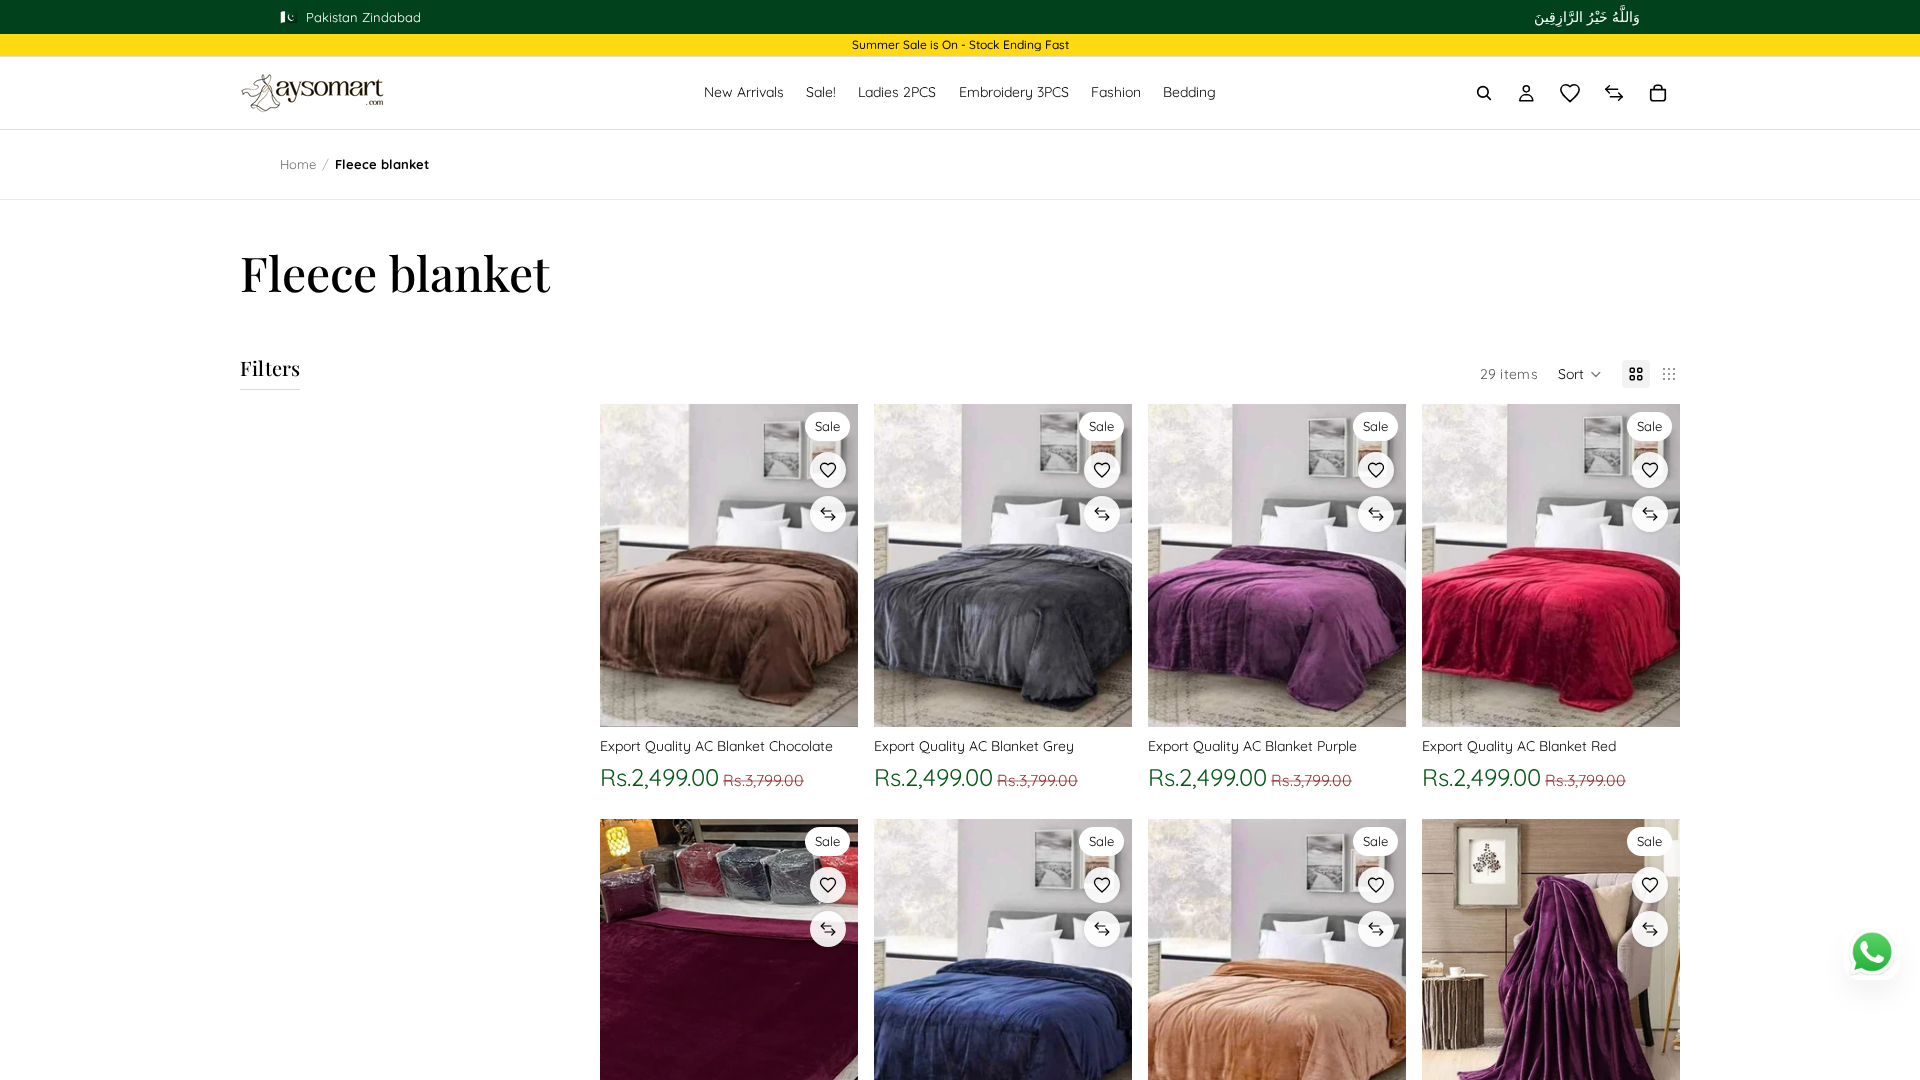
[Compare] (1614, 93)
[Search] (1484, 93)
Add (844, 696)
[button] (1580, 374)
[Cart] (1658, 93)
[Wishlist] (1570, 93)
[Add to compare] (828, 514)
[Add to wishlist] (828, 470)
